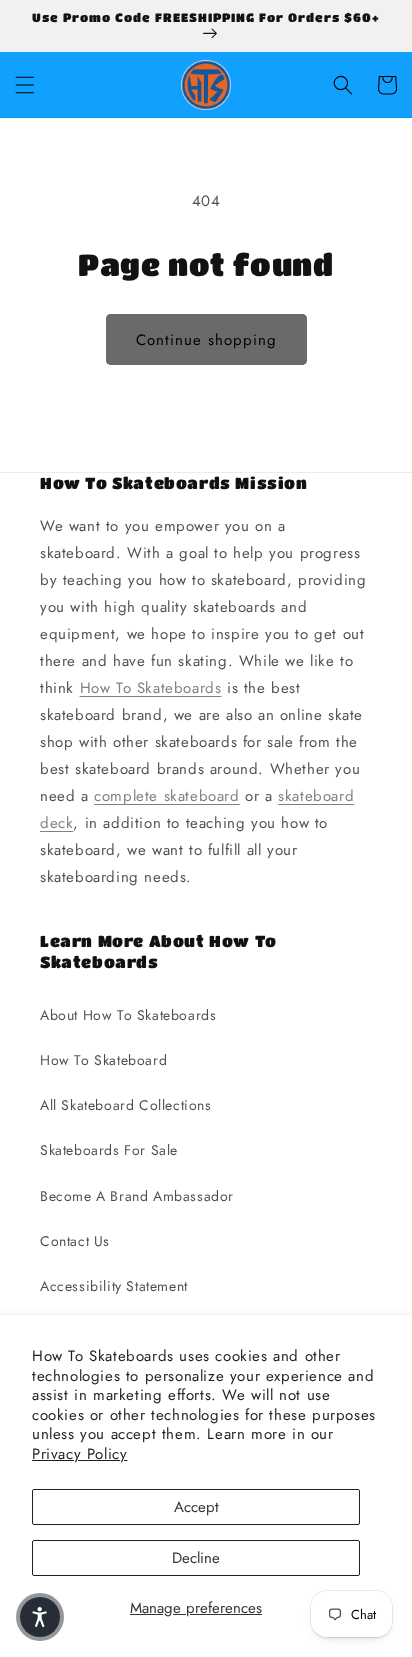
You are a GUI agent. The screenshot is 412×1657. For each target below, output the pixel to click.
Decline (196, 1558)
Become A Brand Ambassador (137, 1196)
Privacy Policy (79, 1454)
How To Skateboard (103, 1060)
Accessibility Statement (114, 1286)
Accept (196, 1507)
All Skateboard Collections (126, 1105)
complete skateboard (166, 796)
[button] (25, 85)
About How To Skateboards (128, 1015)
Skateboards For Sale (109, 1150)
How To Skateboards (151, 688)
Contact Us (75, 1241)
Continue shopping (206, 340)
